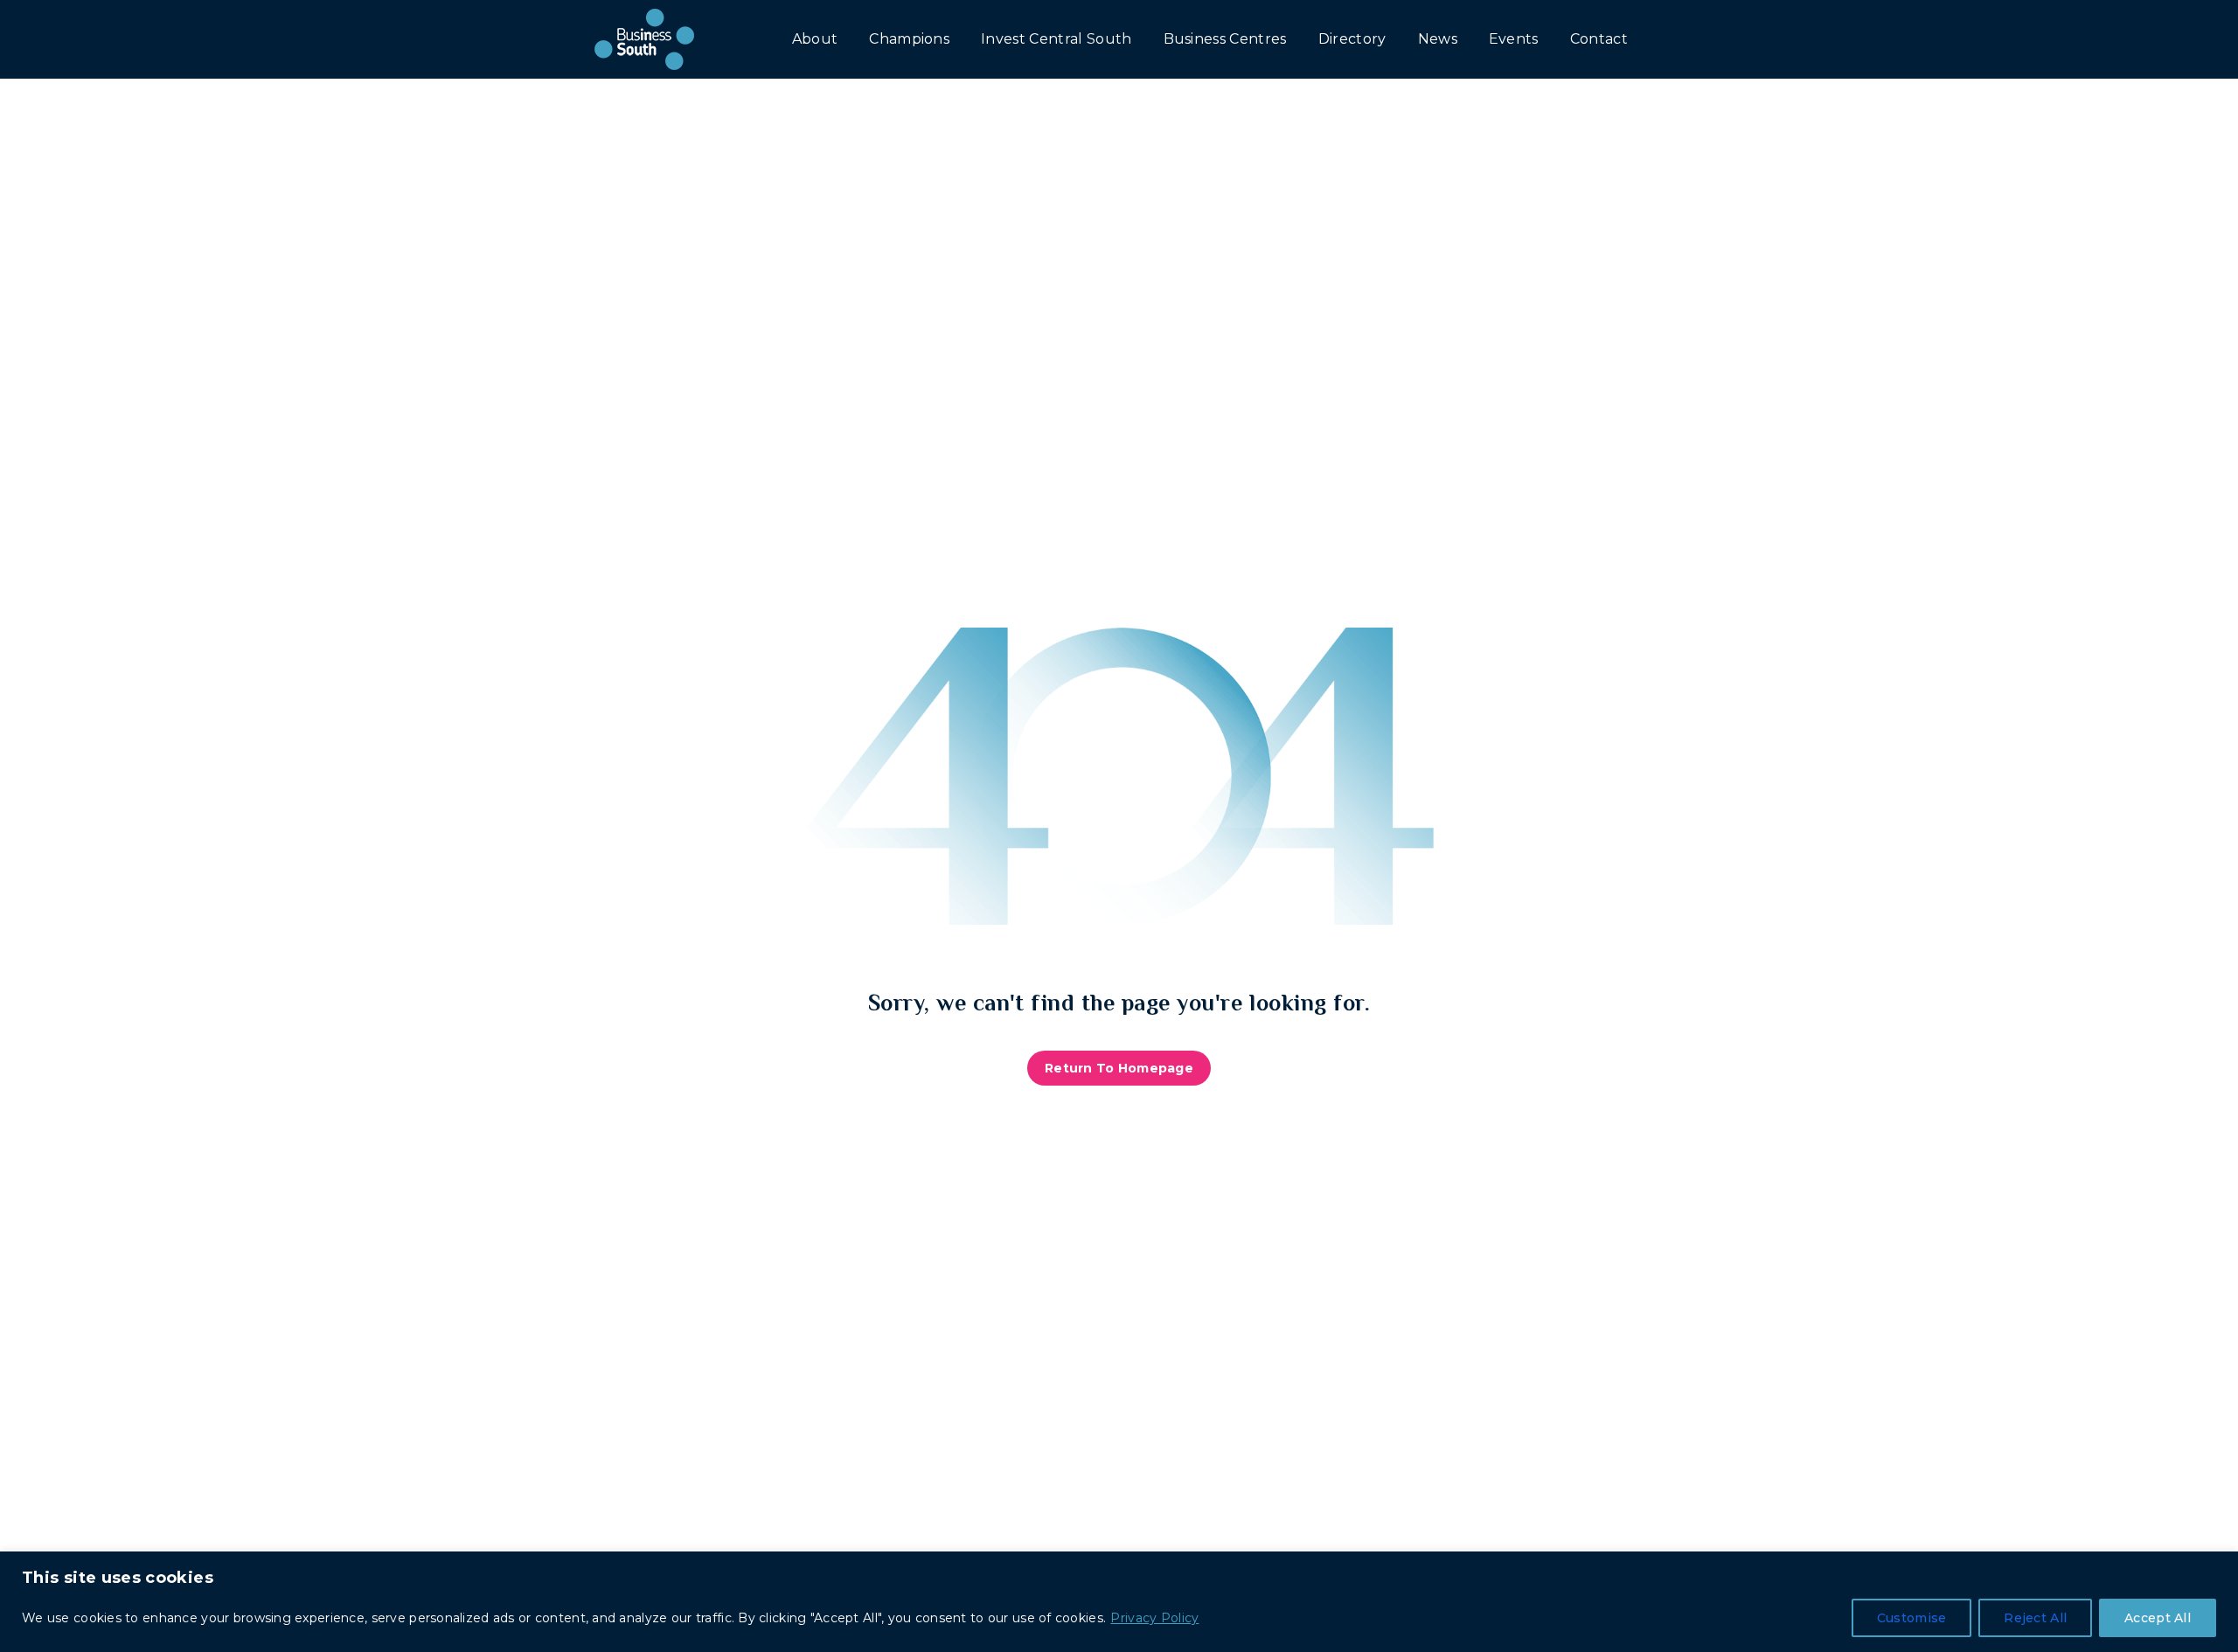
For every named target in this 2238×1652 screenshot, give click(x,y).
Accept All (2158, 1618)
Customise (1912, 1618)
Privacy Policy (1154, 1618)
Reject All (2035, 1618)
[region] (1119, 1602)
